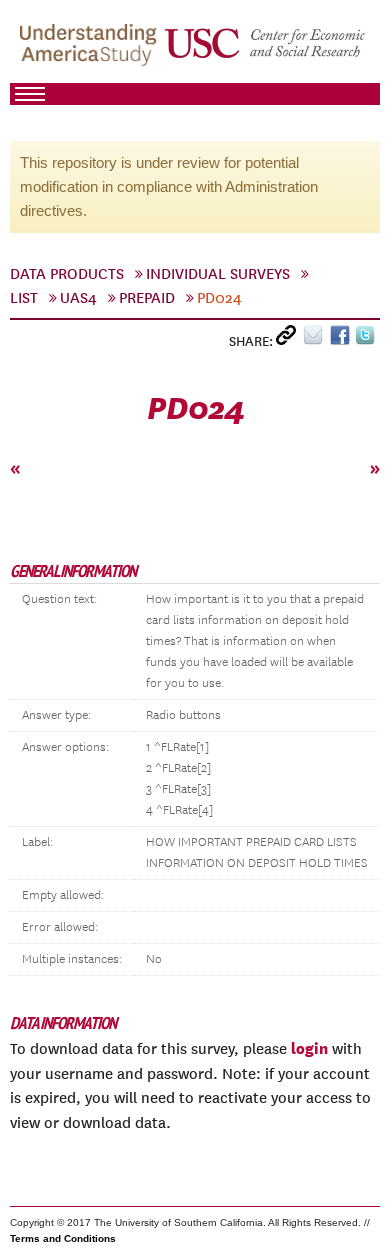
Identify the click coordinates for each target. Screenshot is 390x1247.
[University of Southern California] (266, 51)
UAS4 (78, 298)
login (309, 1048)
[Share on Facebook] (342, 339)
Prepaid (147, 298)
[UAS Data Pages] (91, 51)
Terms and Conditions (63, 1238)
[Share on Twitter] (367, 339)
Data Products (67, 274)
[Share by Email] (316, 339)
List (24, 298)
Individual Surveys (218, 274)
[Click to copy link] (289, 339)
